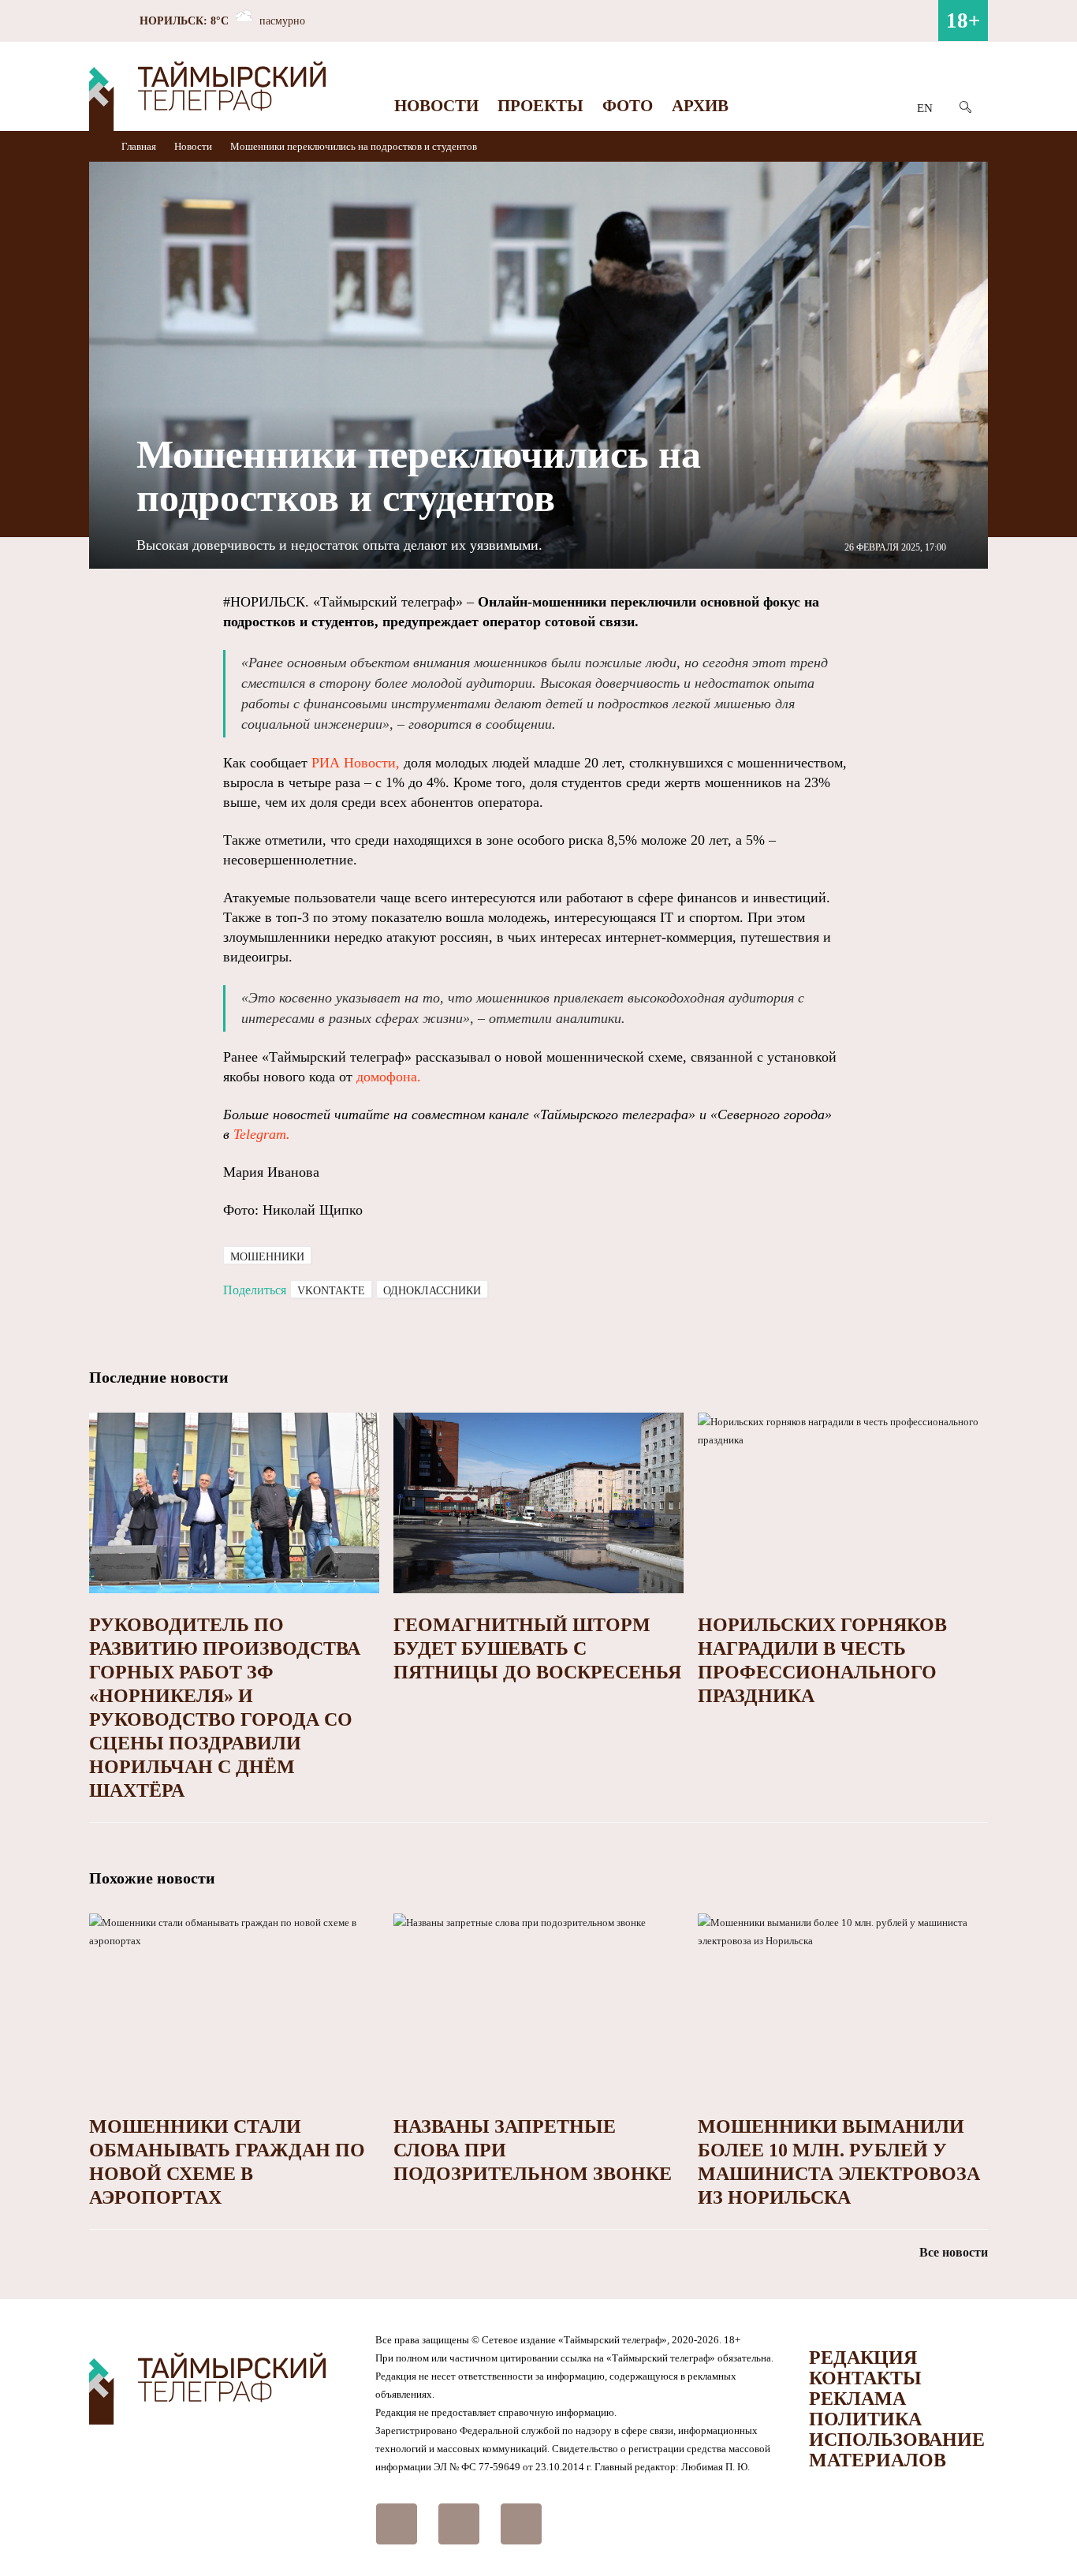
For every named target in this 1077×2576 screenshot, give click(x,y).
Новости (436, 106)
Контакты (865, 2378)
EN (925, 108)
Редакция (863, 2358)
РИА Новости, (356, 763)
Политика (865, 2419)
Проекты (540, 106)
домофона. (389, 1077)
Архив (700, 106)
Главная (140, 146)
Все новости (954, 2252)
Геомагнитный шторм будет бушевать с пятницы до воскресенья (537, 1648)
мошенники (267, 1257)
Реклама (857, 2399)
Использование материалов (897, 2450)
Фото (628, 106)
